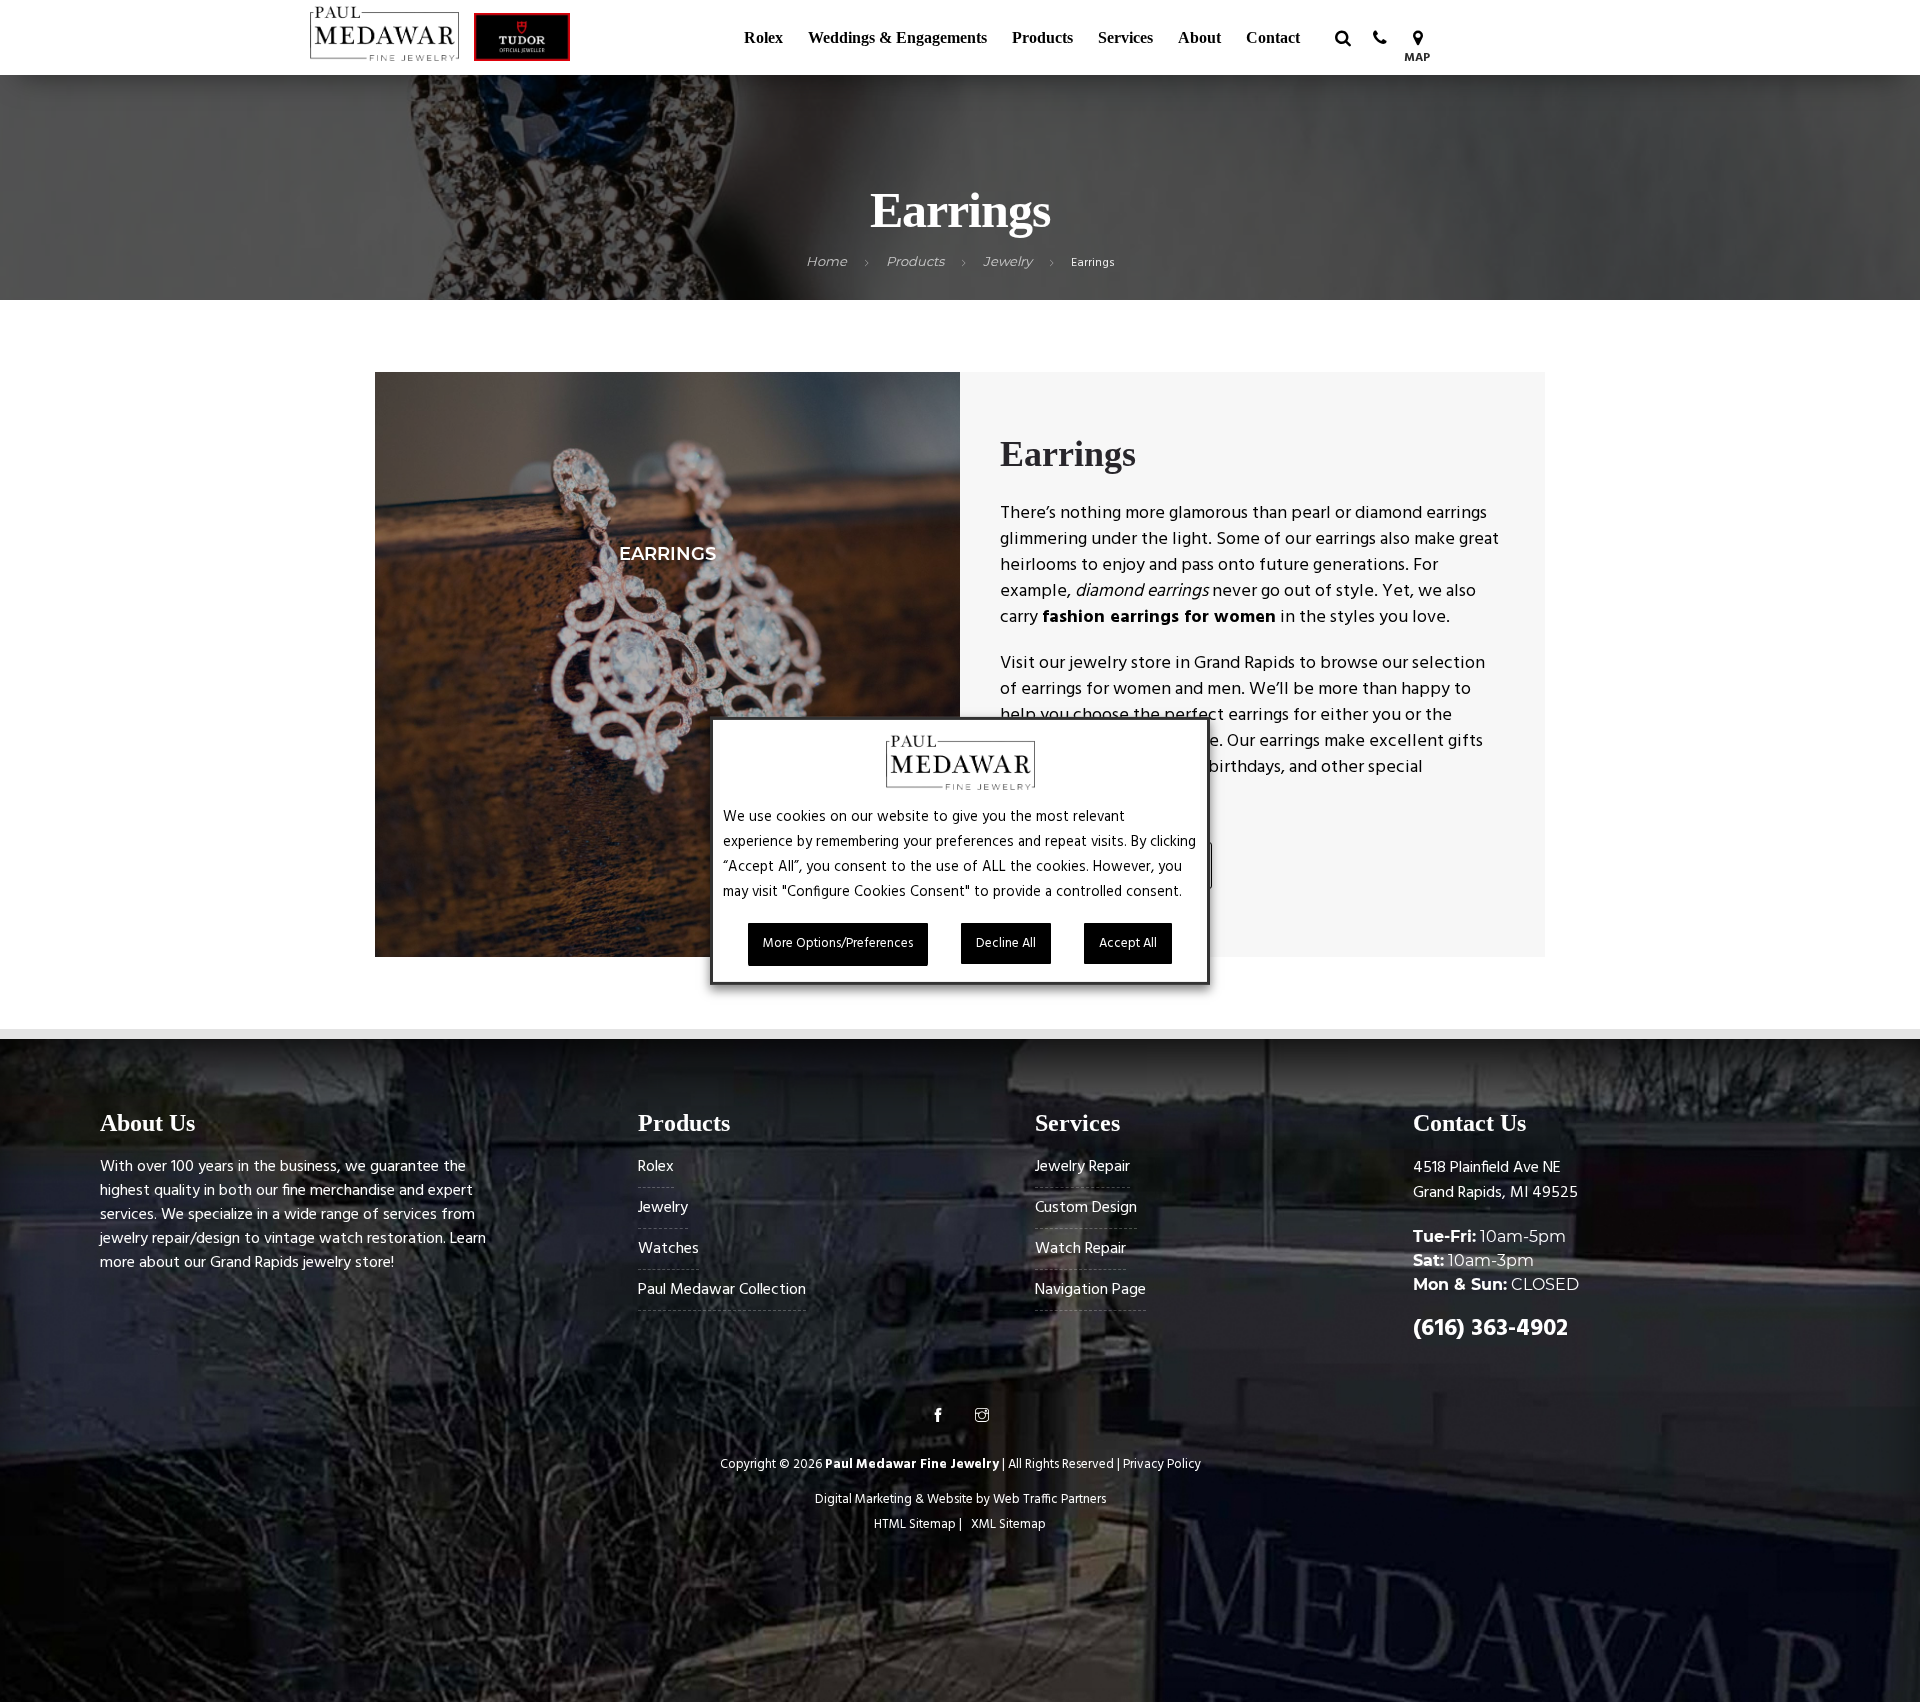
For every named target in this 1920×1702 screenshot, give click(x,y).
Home (826, 261)
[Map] (1417, 38)
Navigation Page (1090, 1290)
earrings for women (1096, 689)
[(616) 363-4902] (1380, 38)
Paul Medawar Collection (722, 1290)
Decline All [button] (1006, 943)
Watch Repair (1080, 1249)
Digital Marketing (863, 1499)
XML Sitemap (1008, 1524)
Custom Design (1086, 1208)
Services (1125, 37)
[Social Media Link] (938, 1418)
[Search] (1342, 38)
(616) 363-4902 (1490, 1329)
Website (950, 1499)
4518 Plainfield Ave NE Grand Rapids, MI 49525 (1495, 1180)
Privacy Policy (1162, 1464)
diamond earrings (1421, 513)
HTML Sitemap (915, 1524)
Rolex (763, 37)
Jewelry (1007, 261)
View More (667, 664)
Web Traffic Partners (1049, 1499)
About (1199, 37)
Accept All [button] (1128, 943)
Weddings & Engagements (897, 37)
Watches (668, 1249)
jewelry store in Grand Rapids (1182, 663)
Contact (1273, 37)
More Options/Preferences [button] (838, 943)
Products (1042, 37)
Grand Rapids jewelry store (300, 1263)
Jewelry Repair (1082, 1167)
